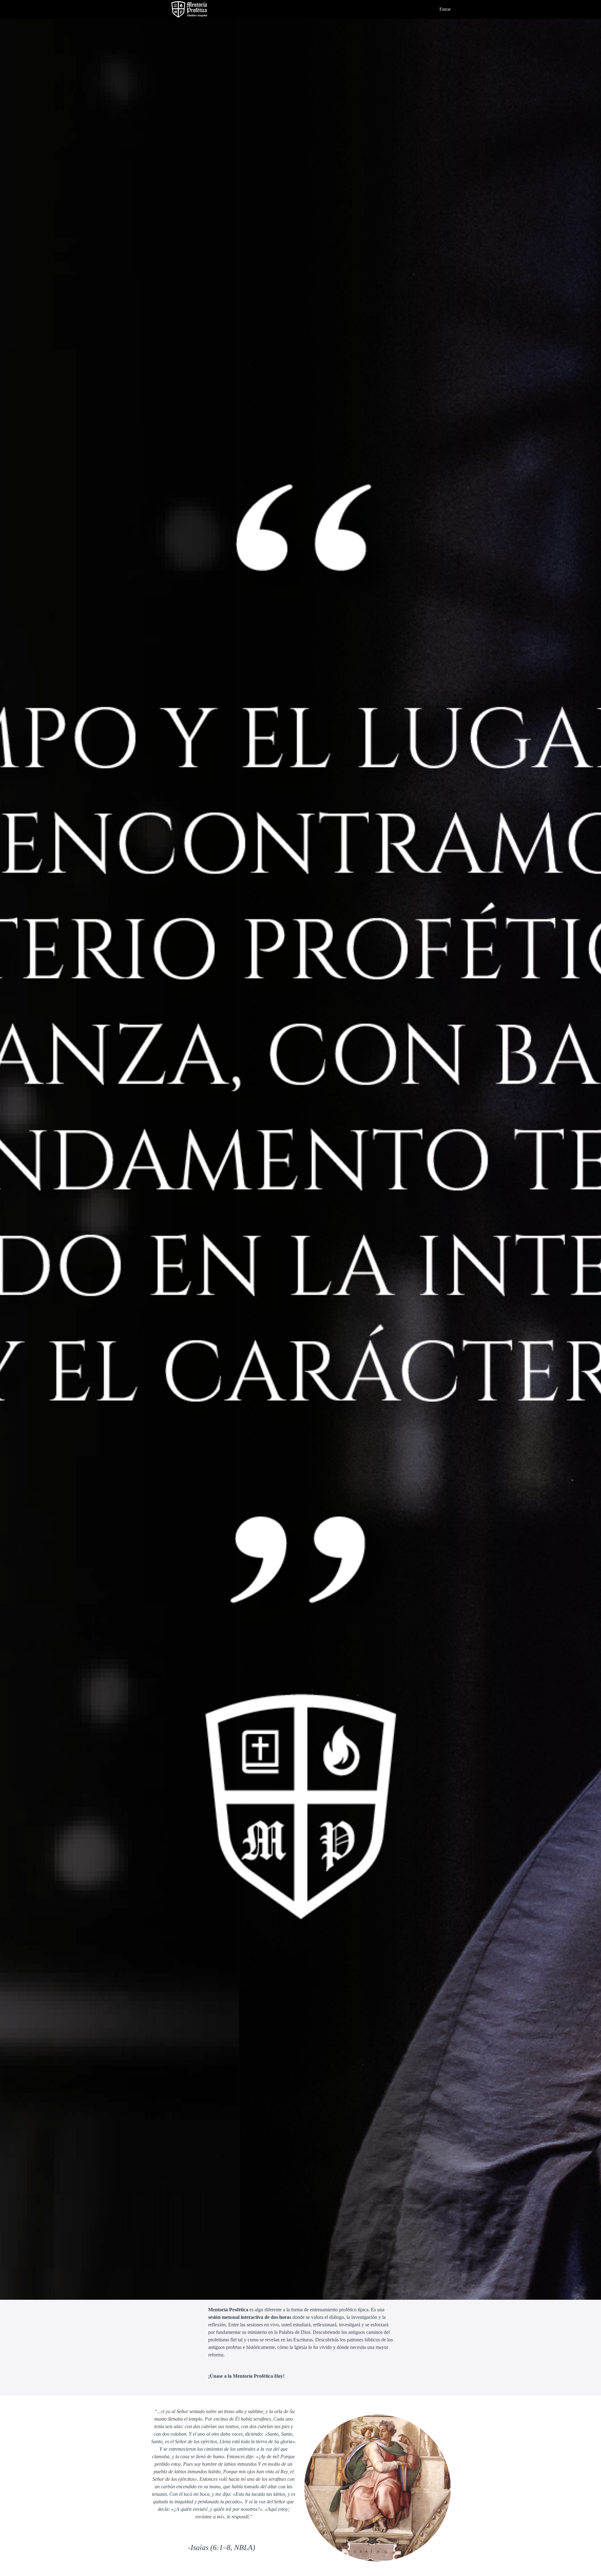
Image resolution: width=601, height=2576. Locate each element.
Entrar (445, 9)
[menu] (443, 9)
